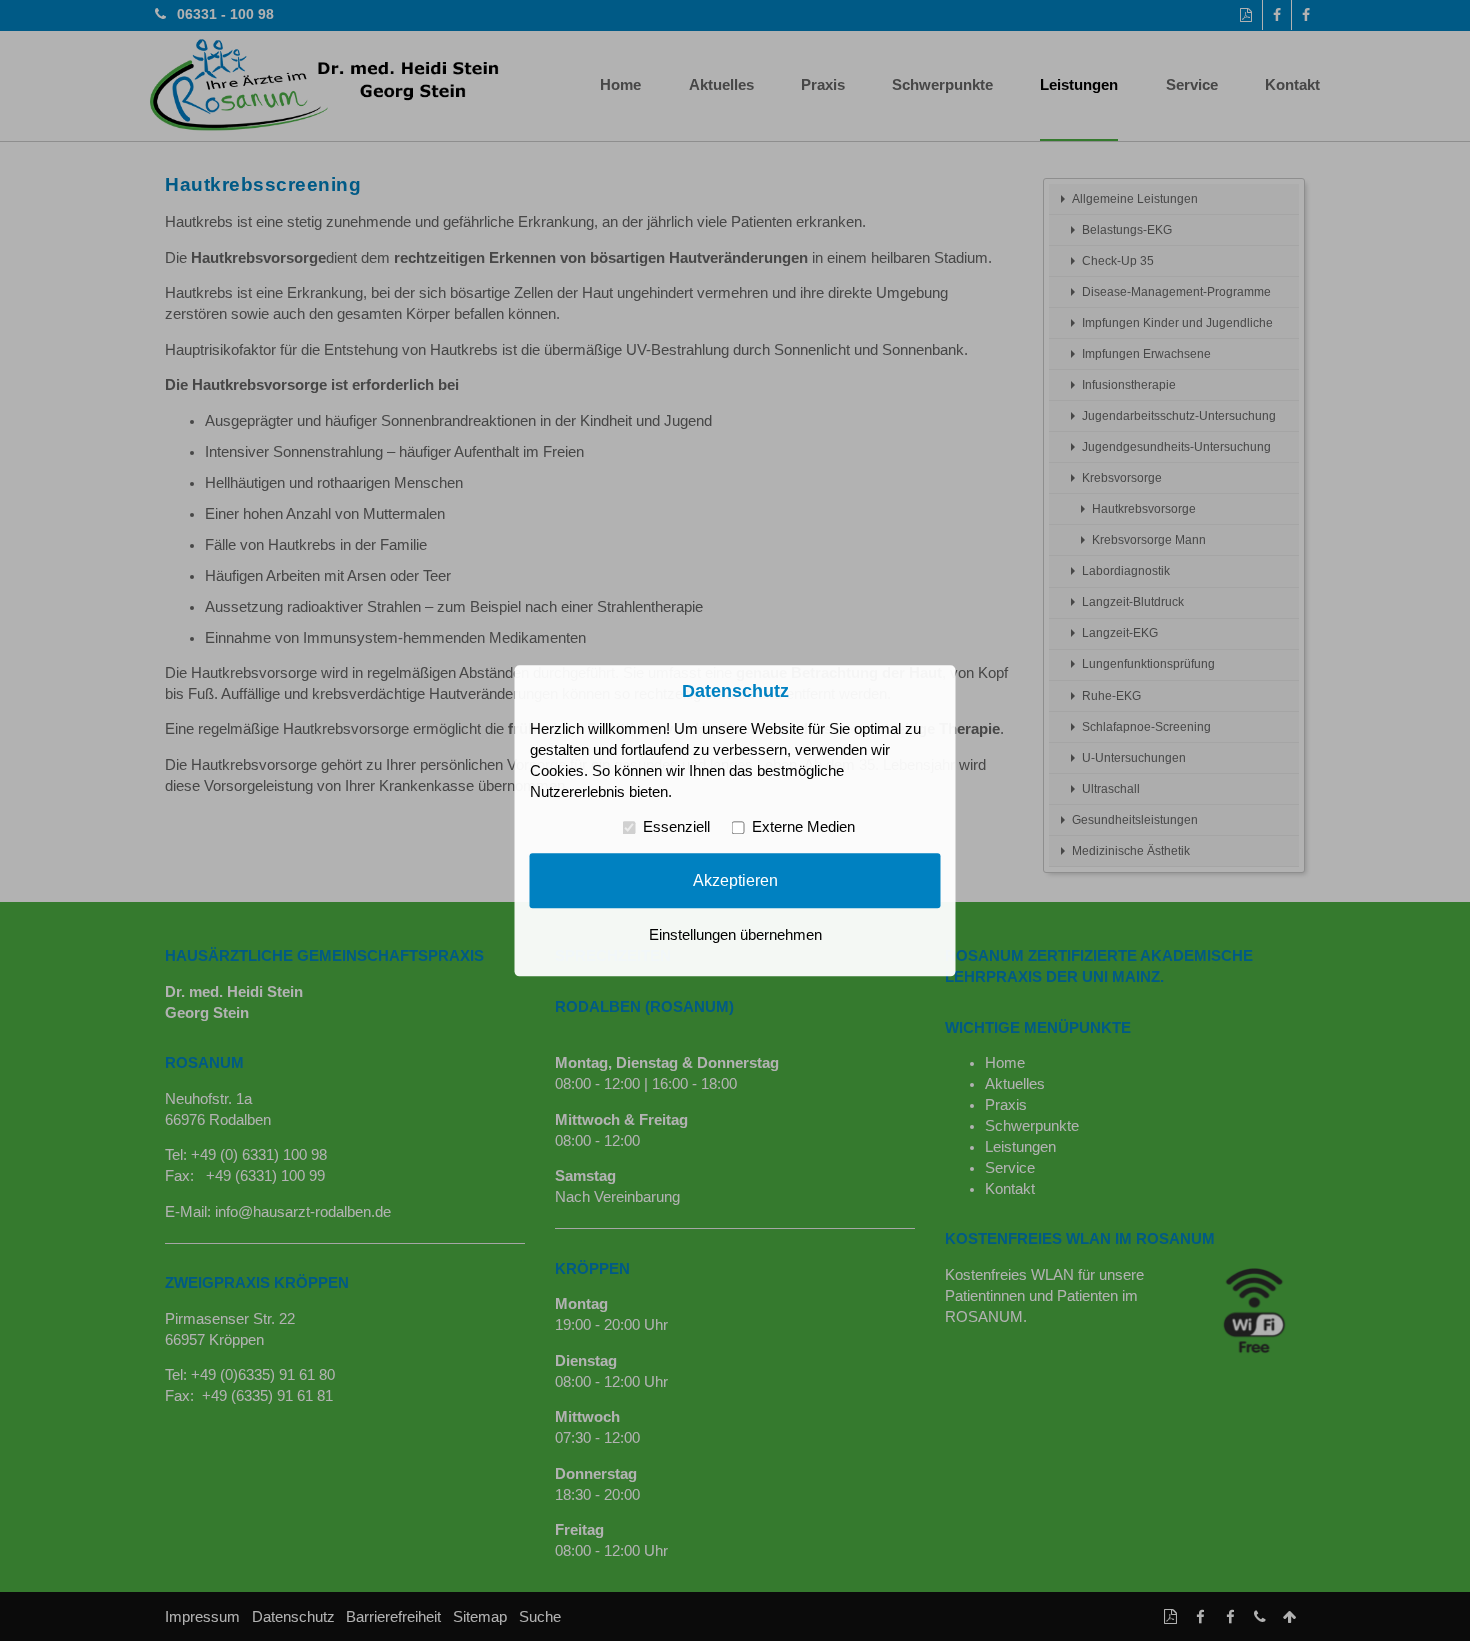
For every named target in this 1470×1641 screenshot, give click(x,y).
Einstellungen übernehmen (735, 935)
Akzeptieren (735, 880)
